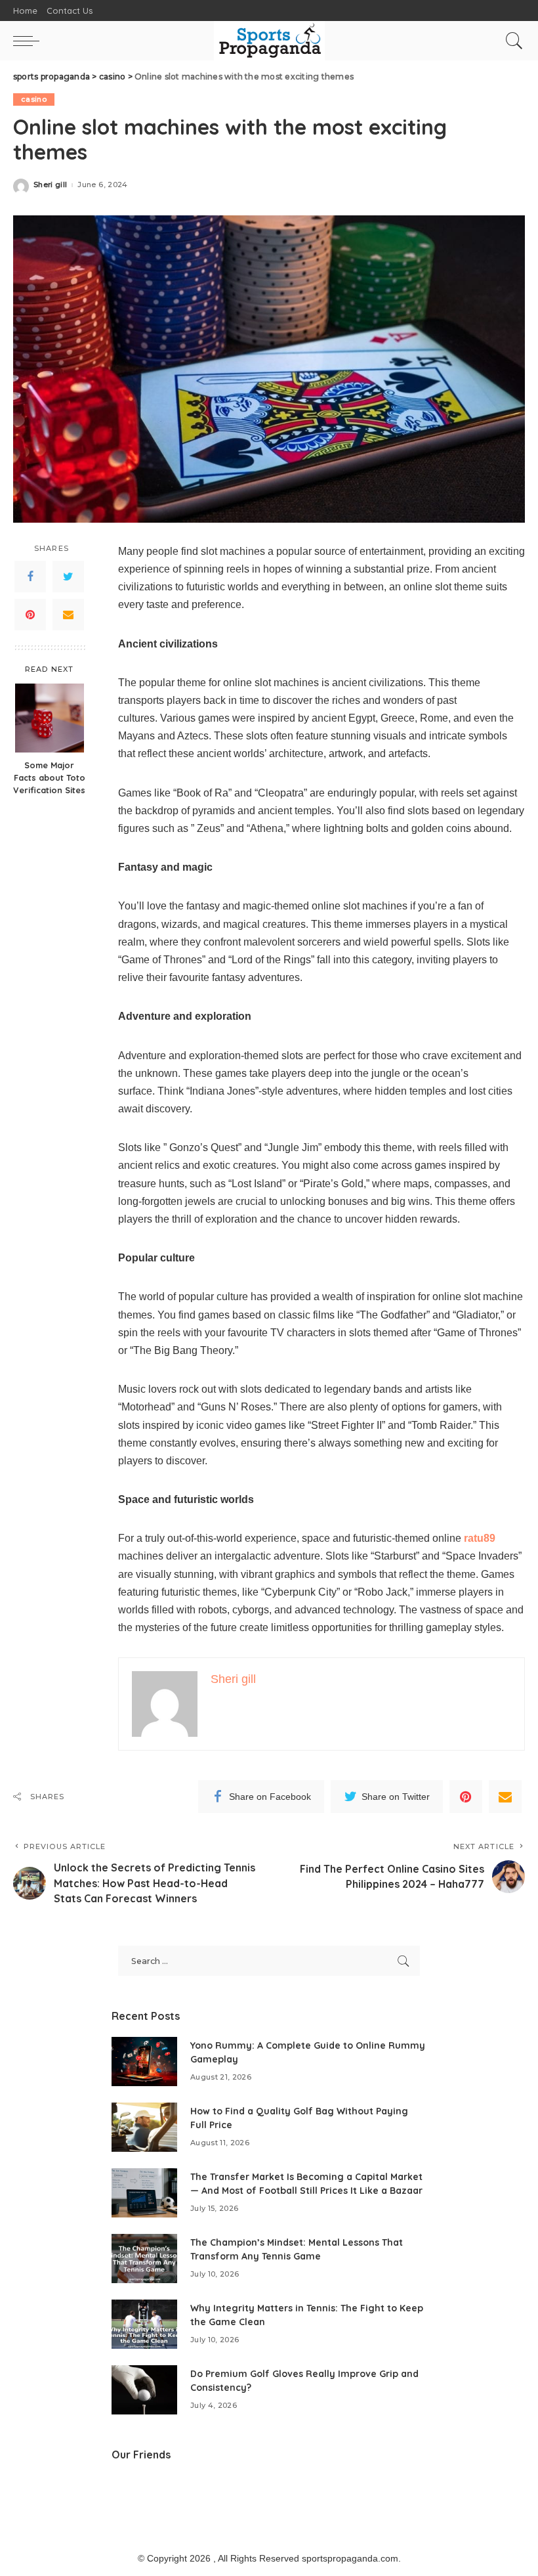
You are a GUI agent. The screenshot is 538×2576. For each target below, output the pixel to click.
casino (34, 99)
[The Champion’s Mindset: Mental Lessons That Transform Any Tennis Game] (144, 2259)
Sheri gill (50, 185)
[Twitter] (68, 577)
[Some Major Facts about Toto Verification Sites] (50, 718)
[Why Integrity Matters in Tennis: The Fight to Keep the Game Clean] (144, 2324)
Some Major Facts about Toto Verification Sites (49, 777)
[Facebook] (30, 577)
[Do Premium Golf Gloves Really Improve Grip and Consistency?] (144, 2390)
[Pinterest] (30, 615)
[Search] (511, 41)
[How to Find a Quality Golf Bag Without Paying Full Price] (144, 2127)
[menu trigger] (30, 41)
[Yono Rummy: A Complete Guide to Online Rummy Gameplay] (144, 2062)
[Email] (68, 615)
